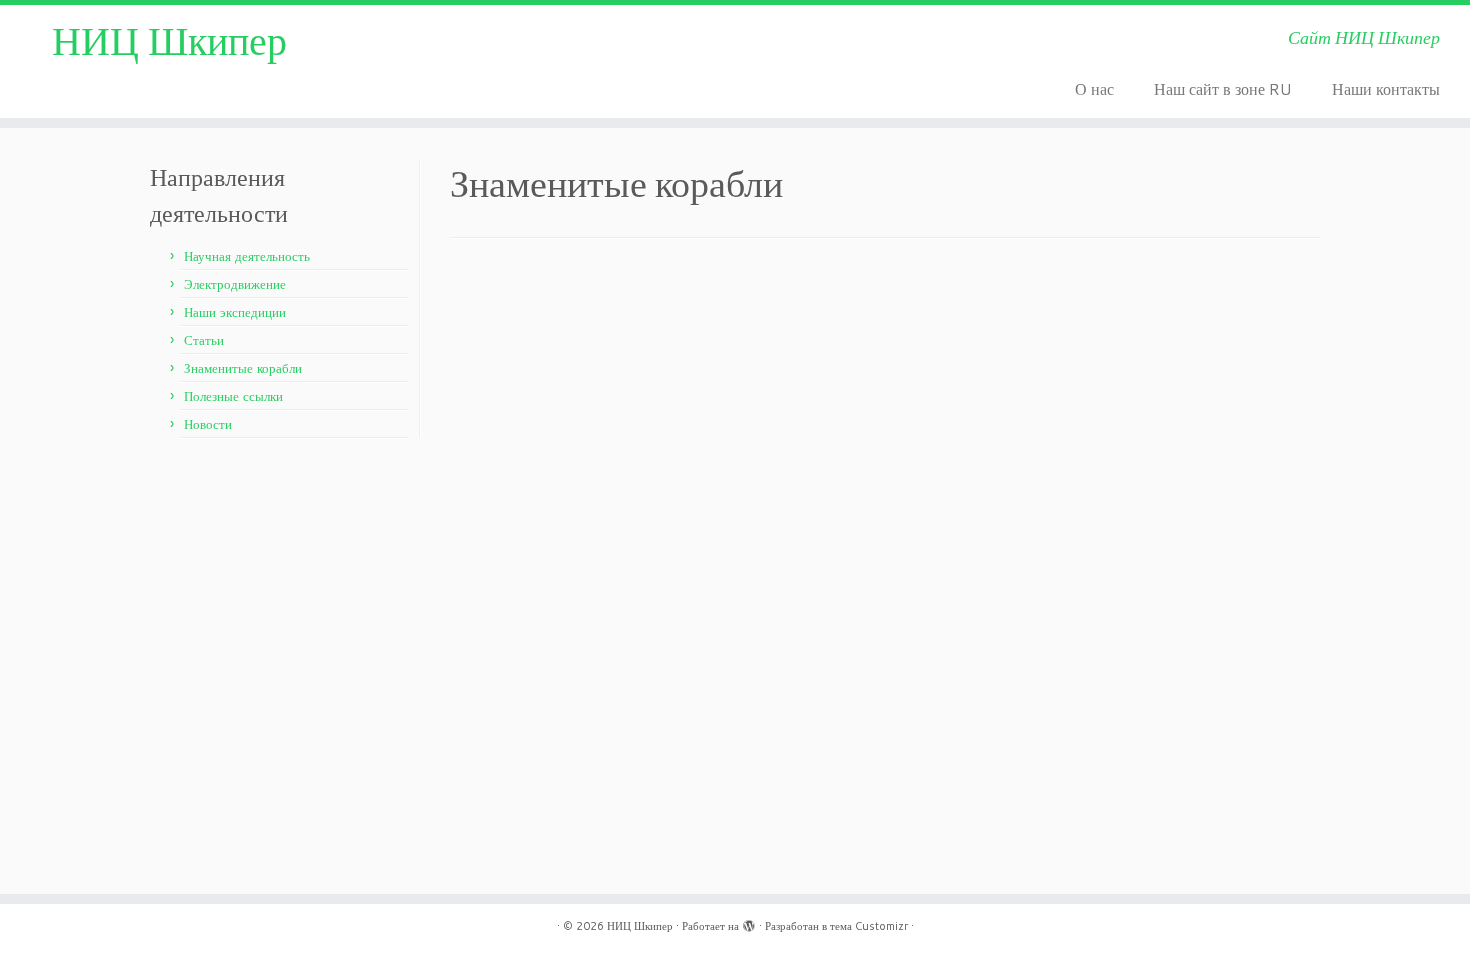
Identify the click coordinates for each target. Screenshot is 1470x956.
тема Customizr (869, 926)
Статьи (204, 340)
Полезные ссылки (233, 396)
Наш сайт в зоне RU (1223, 88)
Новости (208, 424)
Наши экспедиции (235, 312)
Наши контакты (1386, 88)
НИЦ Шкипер (169, 40)
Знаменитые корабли (243, 368)
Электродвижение (235, 284)
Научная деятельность (247, 256)
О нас (1094, 88)
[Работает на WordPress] (749, 922)
